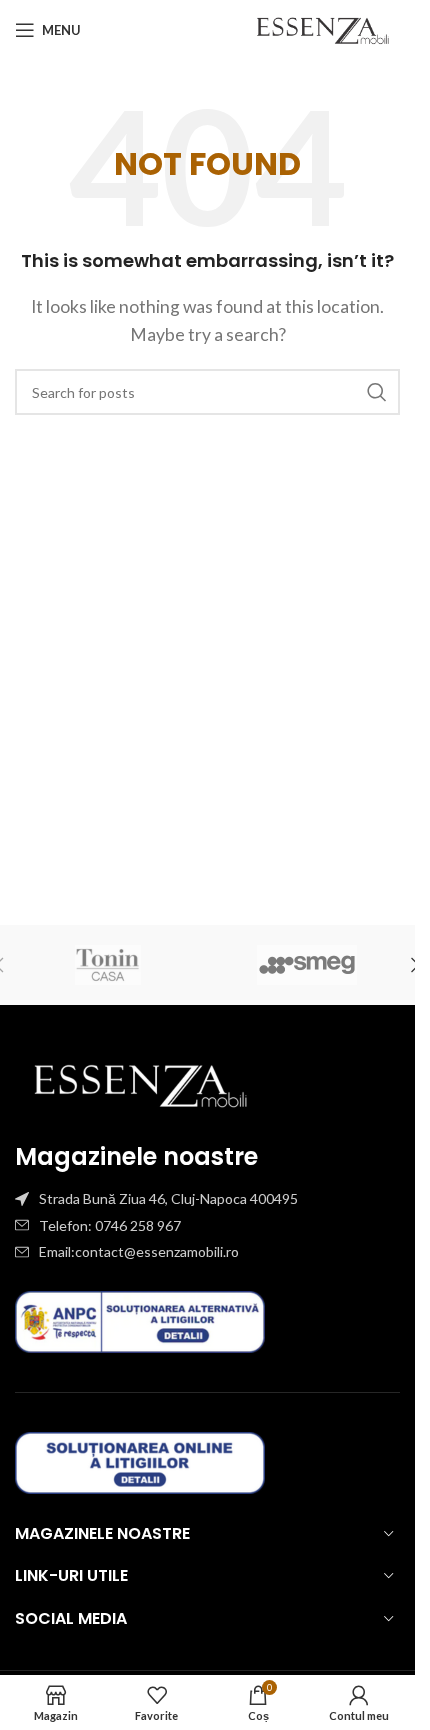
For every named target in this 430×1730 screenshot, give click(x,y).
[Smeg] (308, 965)
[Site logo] (322, 27)
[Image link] (140, 1082)
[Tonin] (108, 965)
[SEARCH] (377, 392)
